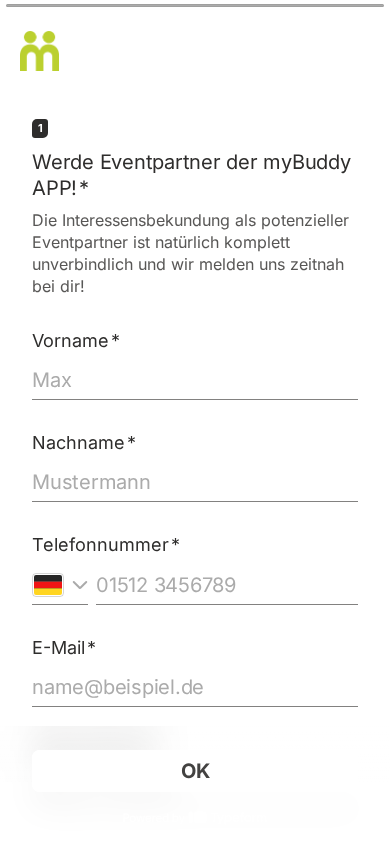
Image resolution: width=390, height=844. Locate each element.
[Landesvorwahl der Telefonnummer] (60, 584)
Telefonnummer (106, 544)
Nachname (84, 442)
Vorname (76, 340)
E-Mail (64, 647)
